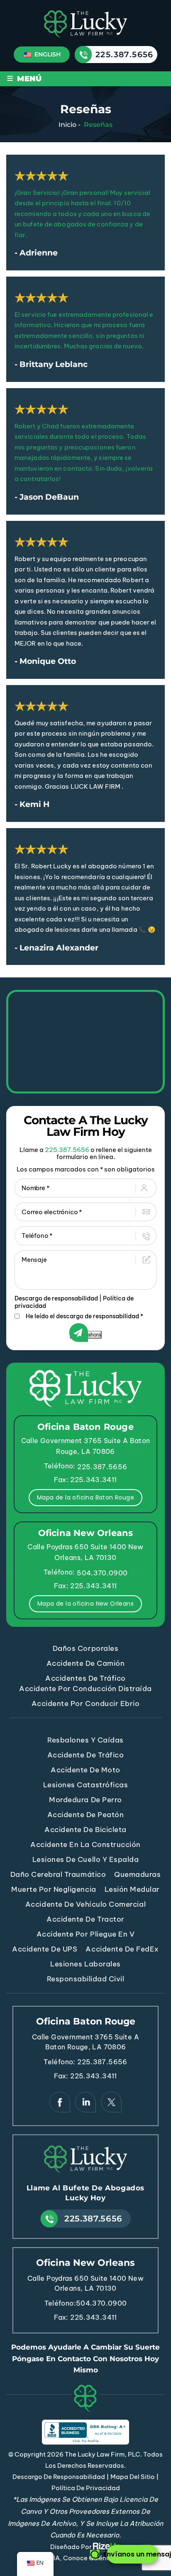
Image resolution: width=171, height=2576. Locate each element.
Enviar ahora (86, 1335)
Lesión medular (132, 1889)
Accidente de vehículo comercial (85, 1904)
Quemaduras (137, 1874)
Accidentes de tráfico (85, 1678)
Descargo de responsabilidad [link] (59, 2477)
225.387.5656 (125, 55)
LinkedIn (85, 2102)
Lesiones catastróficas (85, 1785)
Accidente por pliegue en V (86, 1934)
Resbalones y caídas (85, 1740)
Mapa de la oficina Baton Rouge (85, 1497)
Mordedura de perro (85, 1800)
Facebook (60, 2102)
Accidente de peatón (86, 1815)
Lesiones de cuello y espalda (86, 1859)
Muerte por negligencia (54, 1889)
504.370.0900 (102, 1573)
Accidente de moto (85, 1770)
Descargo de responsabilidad (56, 1298)
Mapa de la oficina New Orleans (85, 1604)
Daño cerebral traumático (58, 1874)
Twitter (111, 2102)
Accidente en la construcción (85, 1845)
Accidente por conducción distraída (85, 1689)
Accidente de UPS (45, 1949)
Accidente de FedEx (122, 1949)
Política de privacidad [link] (86, 2488)
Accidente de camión (86, 1663)
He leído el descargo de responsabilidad (84, 1316)
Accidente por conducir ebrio (86, 1704)
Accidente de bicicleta (85, 1830)
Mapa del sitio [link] (133, 2477)
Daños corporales (85, 1648)
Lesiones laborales (85, 1964)
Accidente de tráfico (85, 1755)
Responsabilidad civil (86, 1979)
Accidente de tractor (85, 1919)
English (47, 54)
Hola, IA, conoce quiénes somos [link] (86, 2558)
